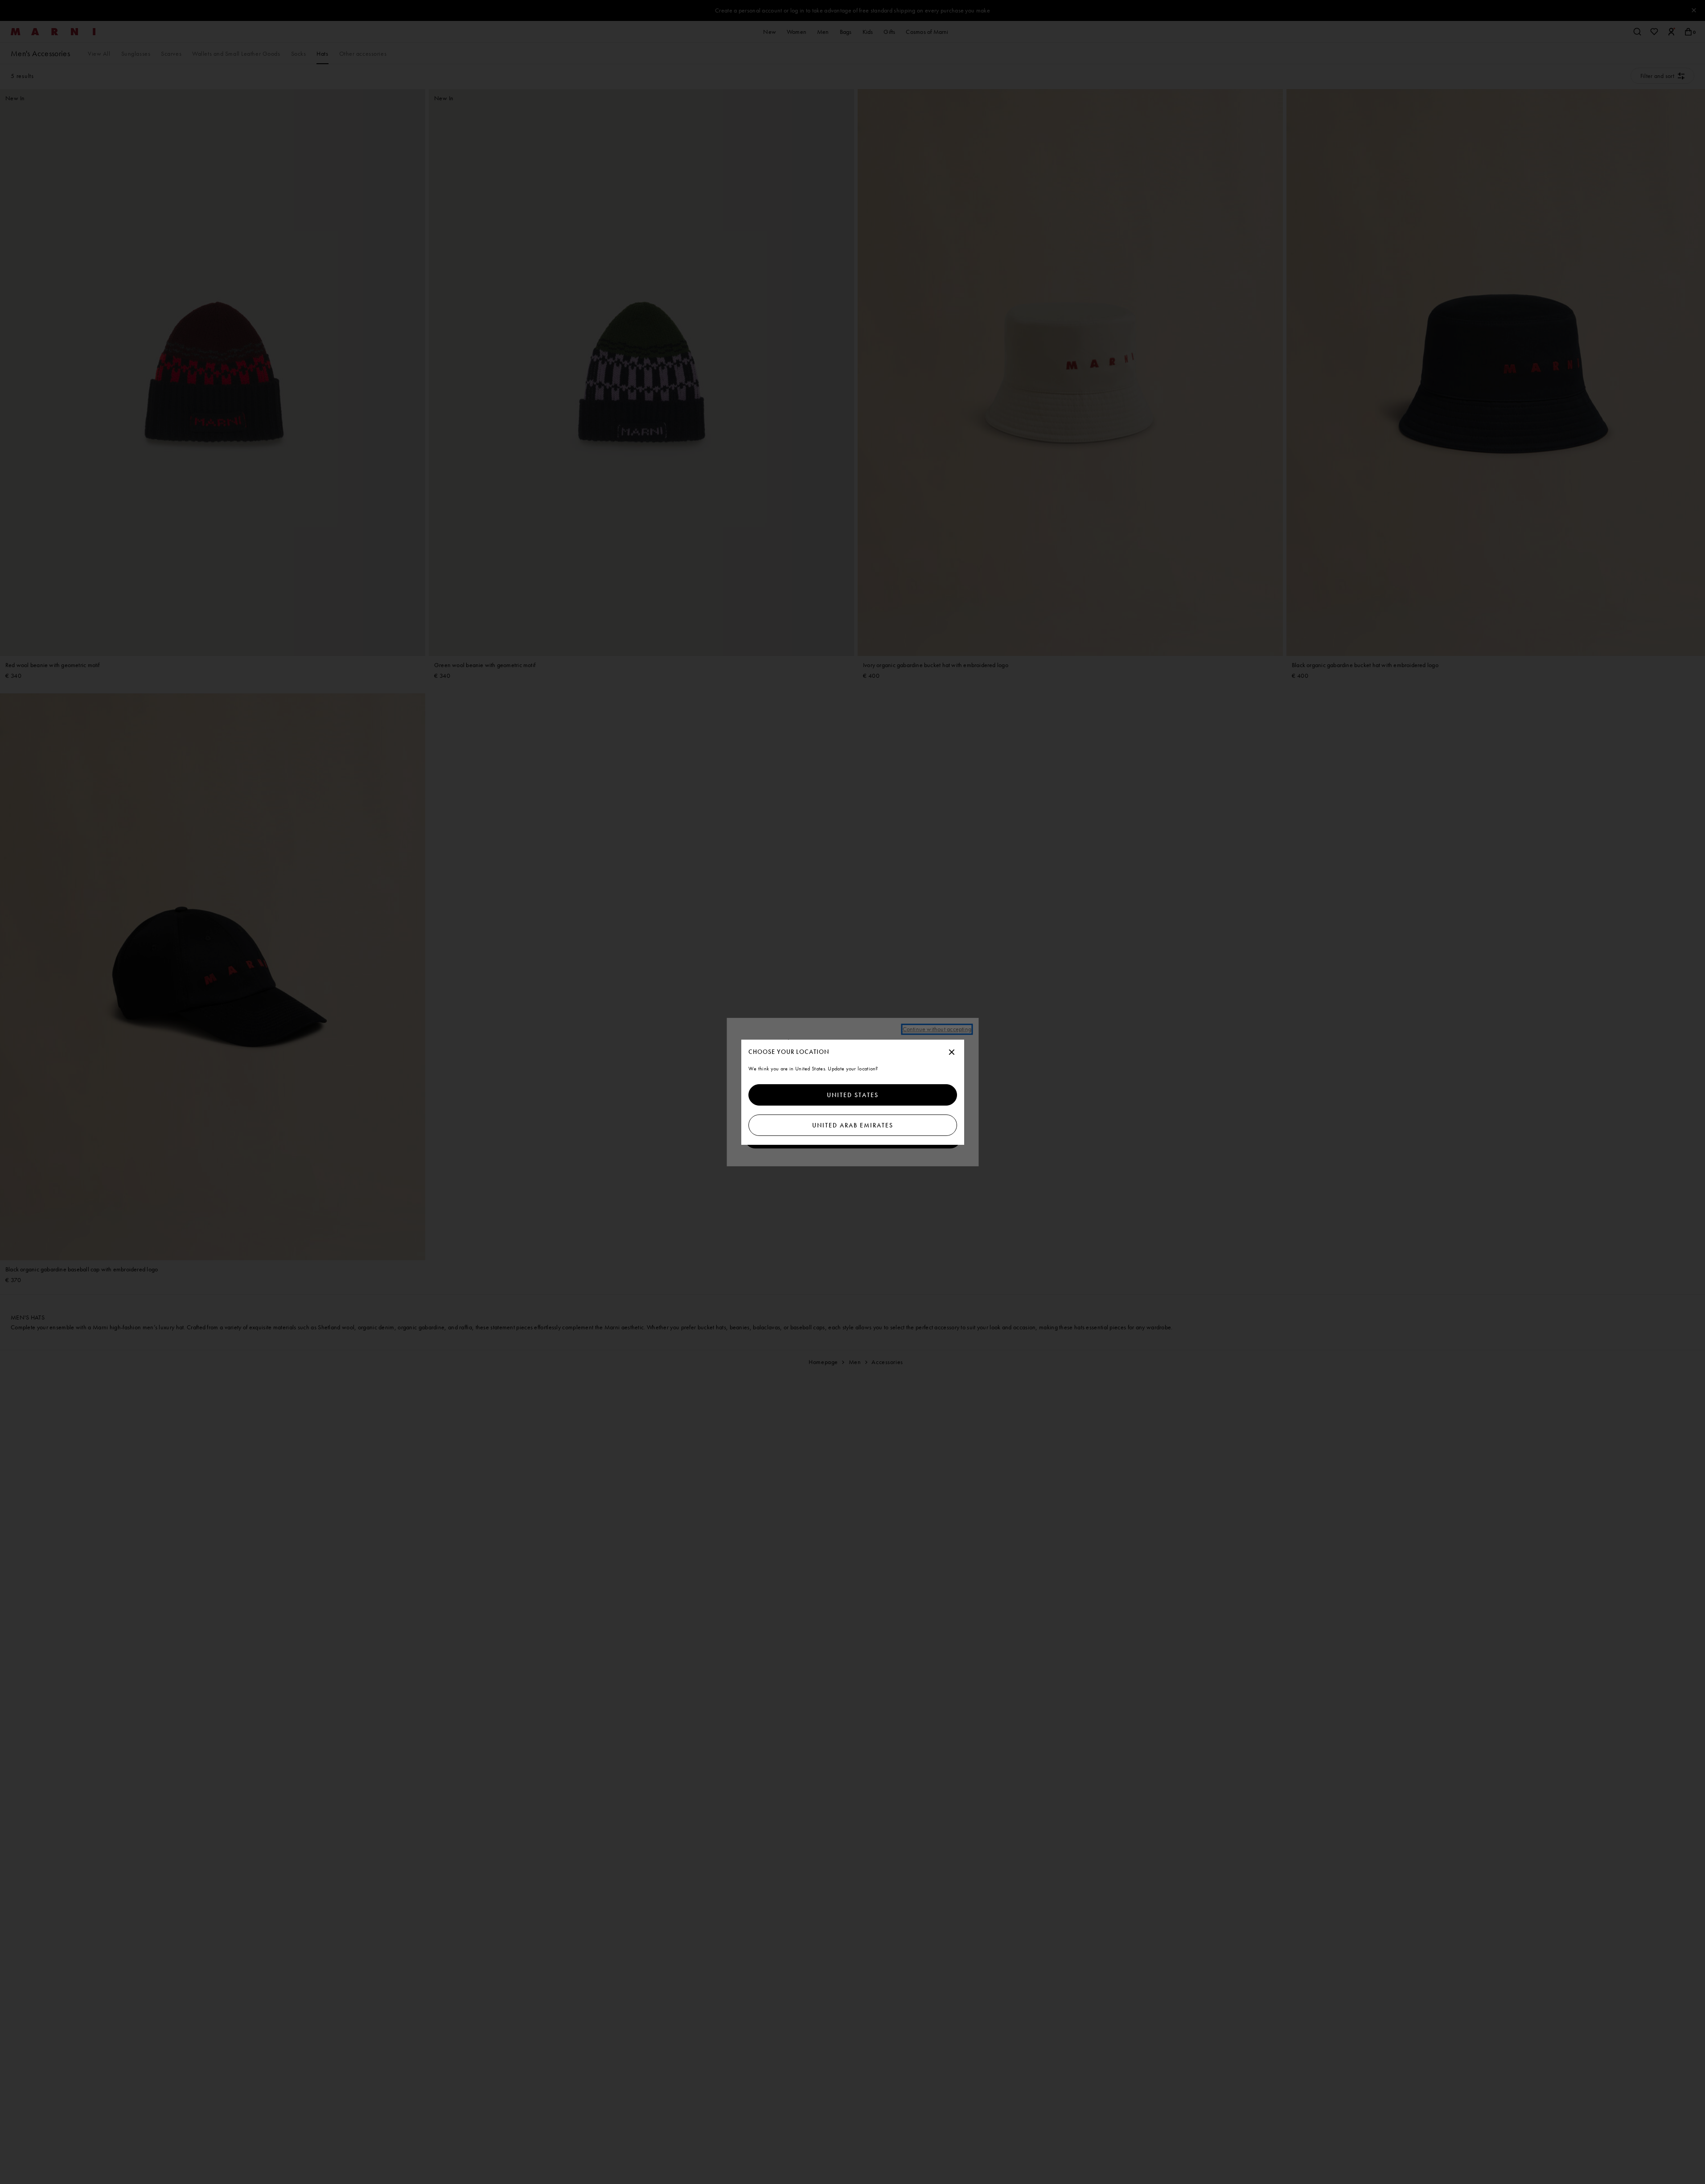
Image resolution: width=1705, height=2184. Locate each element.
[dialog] (853, 1092)
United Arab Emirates (853, 1125)
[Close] (952, 1053)
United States (853, 1095)
